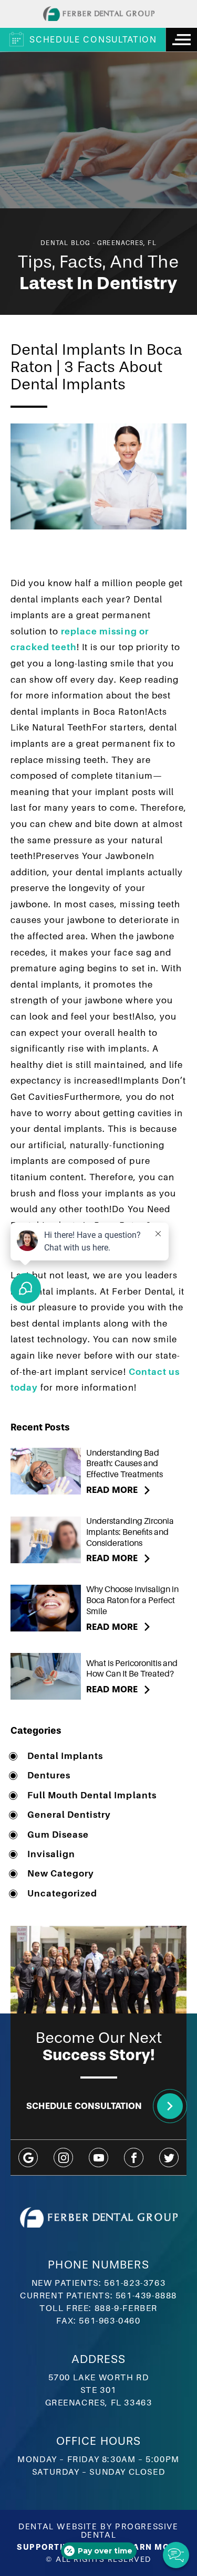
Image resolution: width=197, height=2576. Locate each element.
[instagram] (63, 2158)
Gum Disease (58, 1835)
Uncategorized (62, 1894)
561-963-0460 (110, 2321)
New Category (61, 1874)
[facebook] (134, 2158)
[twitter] (169, 2158)
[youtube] (98, 2158)
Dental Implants (65, 1756)
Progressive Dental (130, 2531)
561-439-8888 (146, 2296)
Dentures (49, 1775)
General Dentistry (69, 1815)
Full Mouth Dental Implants (92, 1795)
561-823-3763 (135, 2283)
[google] (28, 2158)
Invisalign (51, 1854)
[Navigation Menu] (181, 40)
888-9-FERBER (126, 2308)
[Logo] (99, 14)
